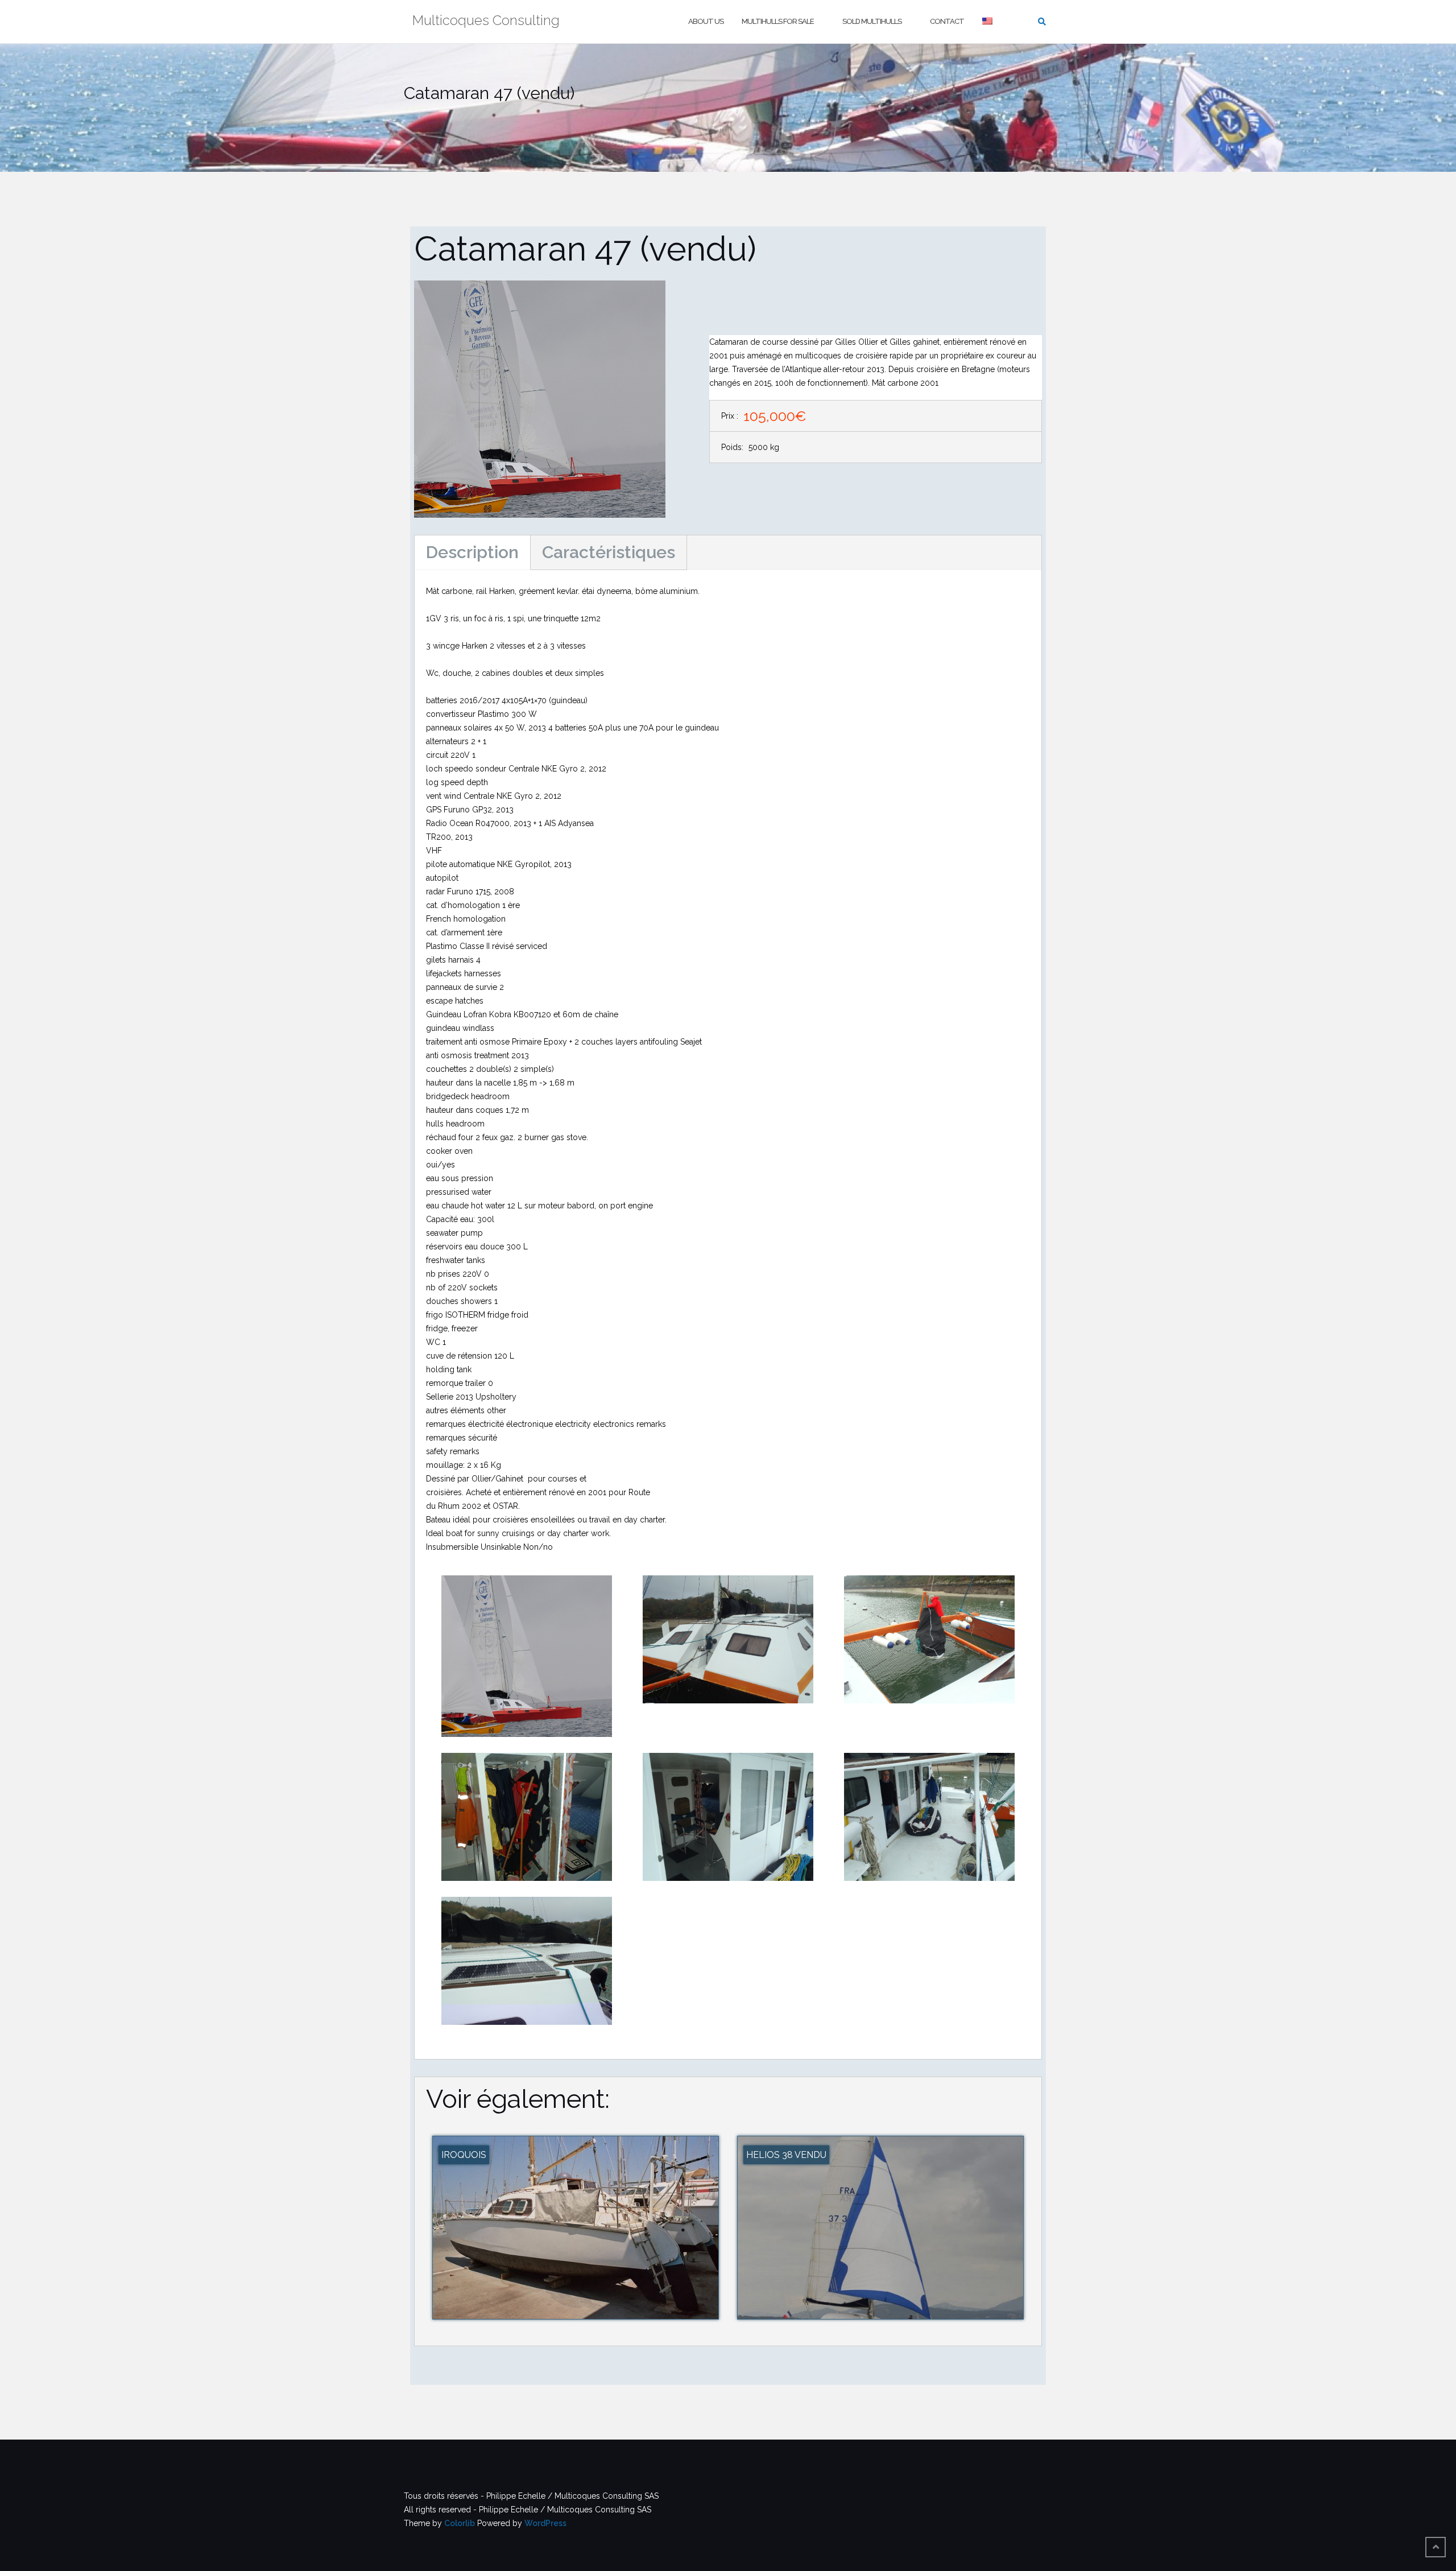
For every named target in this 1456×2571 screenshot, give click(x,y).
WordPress (545, 2523)
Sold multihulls (872, 21)
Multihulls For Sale (778, 21)
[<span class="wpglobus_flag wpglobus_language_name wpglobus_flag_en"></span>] (988, 22)
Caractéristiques (609, 552)
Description (472, 552)
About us (706, 21)
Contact (947, 21)
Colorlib (460, 2523)
